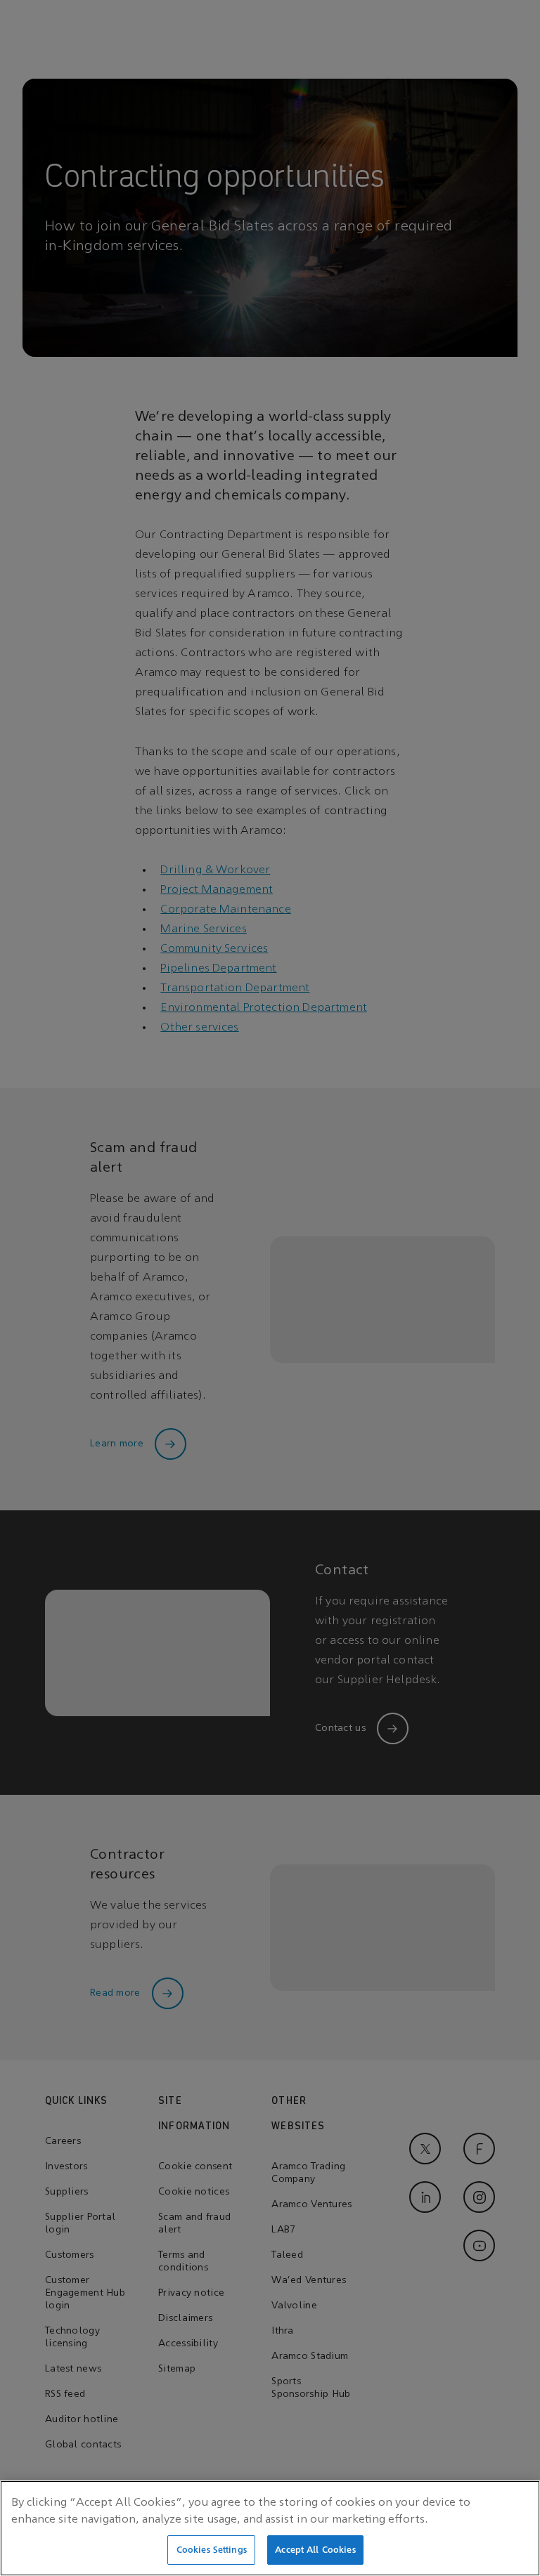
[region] (270, 2528)
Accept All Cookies (315, 2550)
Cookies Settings (212, 2550)
